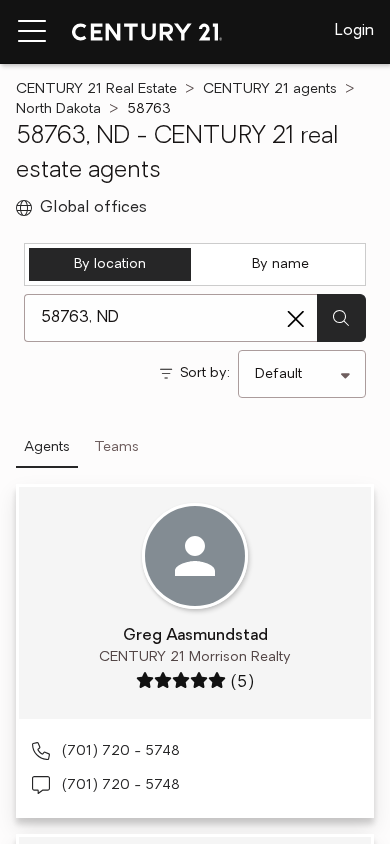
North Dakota (58, 109)
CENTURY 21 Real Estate (96, 89)
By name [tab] (280, 264)
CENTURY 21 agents (270, 89)
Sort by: (205, 373)
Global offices (93, 208)
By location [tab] (110, 264)
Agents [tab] (47, 447)
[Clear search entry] (296, 319)
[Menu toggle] (32, 32)
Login (354, 31)
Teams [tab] (116, 447)
